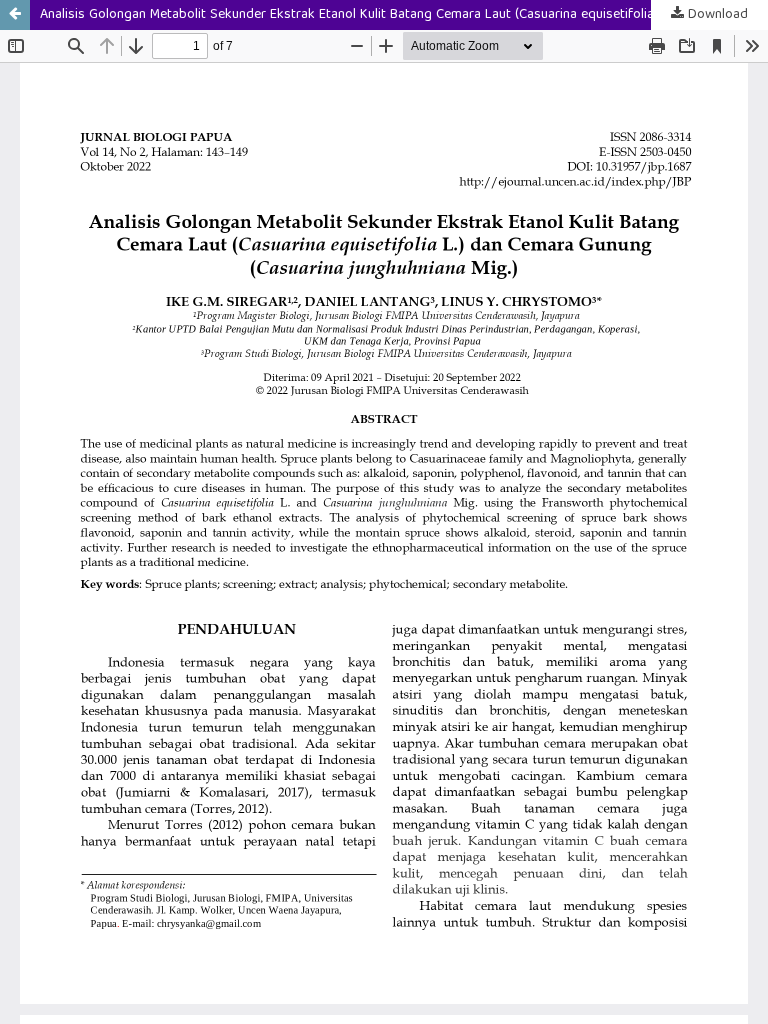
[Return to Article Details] (15, 15)
